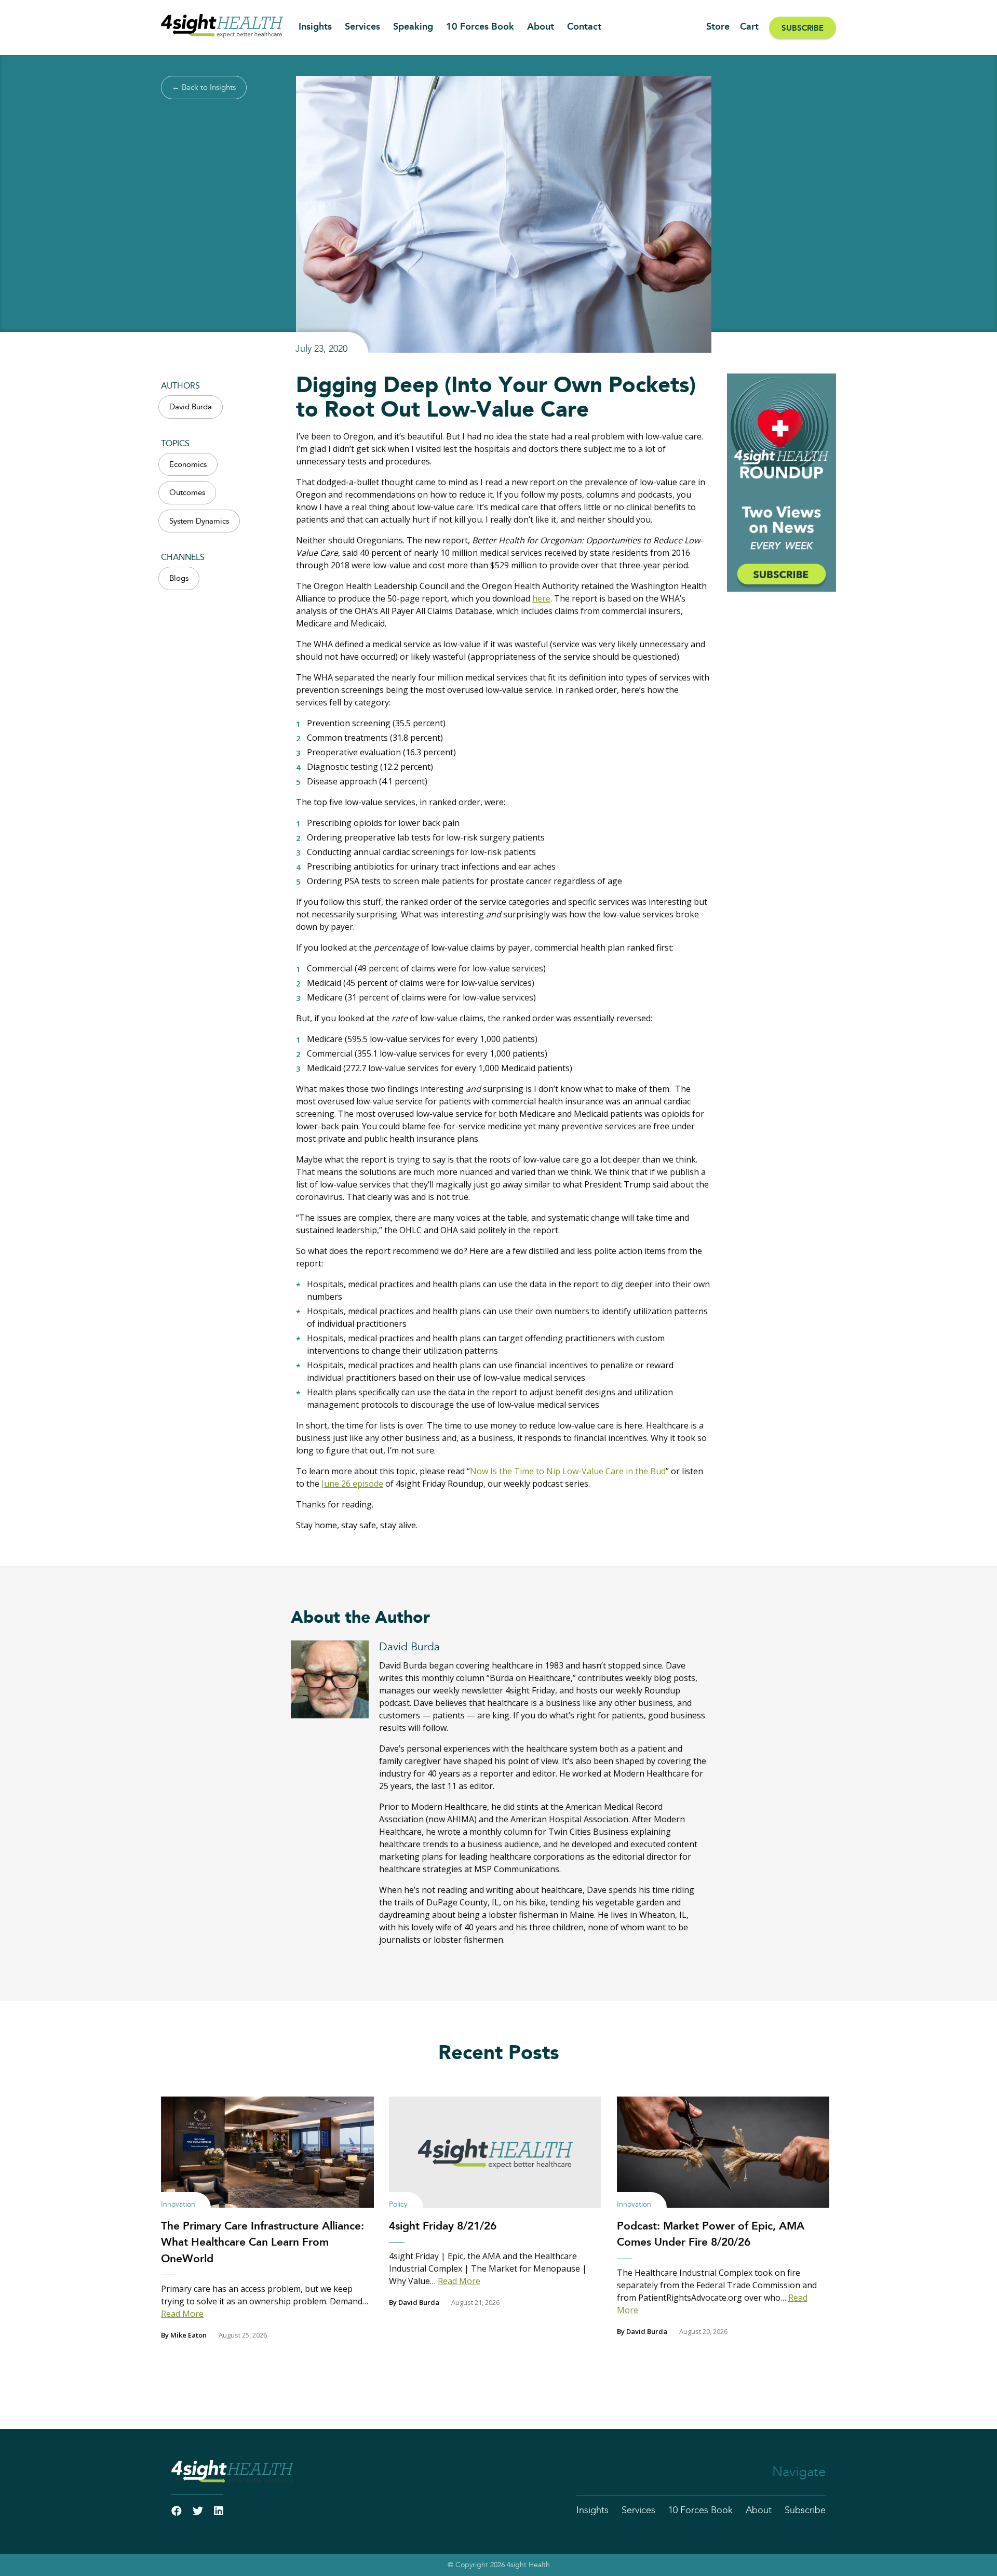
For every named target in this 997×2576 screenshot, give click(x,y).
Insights (315, 27)
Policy (398, 2205)
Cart (749, 27)
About (541, 27)
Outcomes (187, 493)
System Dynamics (199, 521)
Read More (182, 2314)
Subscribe (803, 28)
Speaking (413, 27)
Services (362, 27)
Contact (584, 27)
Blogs (179, 578)
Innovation (178, 2205)
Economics (188, 465)
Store (718, 27)
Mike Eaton (188, 2335)
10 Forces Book (480, 27)
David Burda (191, 407)
